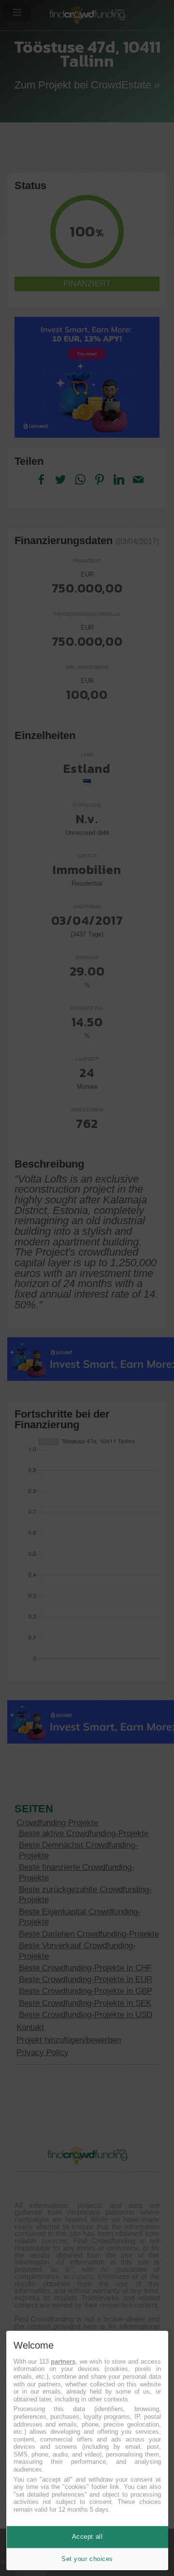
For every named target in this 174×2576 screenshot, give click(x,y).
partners (63, 2361)
